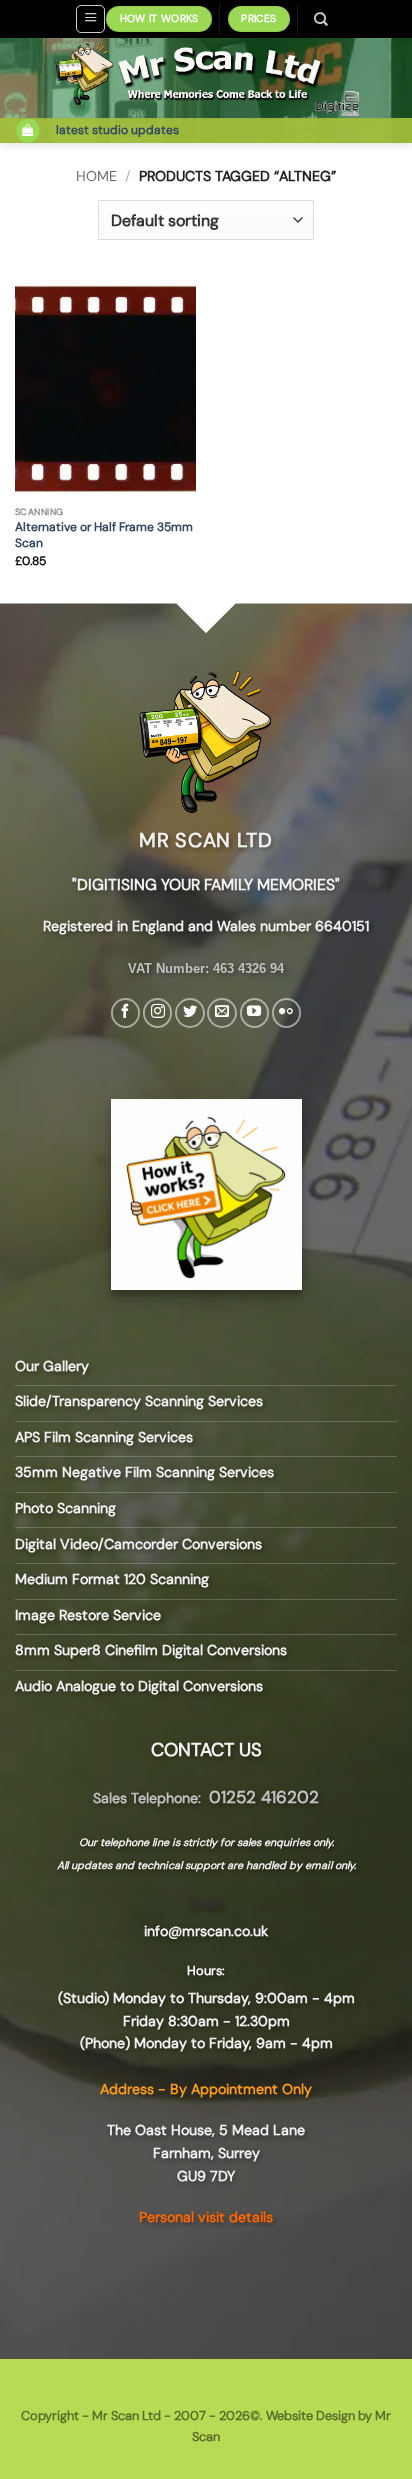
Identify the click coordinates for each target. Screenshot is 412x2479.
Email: (206, 1903)
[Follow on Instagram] (157, 1013)
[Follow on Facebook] (125, 1013)
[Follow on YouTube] (254, 1013)
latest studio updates (117, 130)
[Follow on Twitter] (189, 1013)
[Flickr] (286, 1013)
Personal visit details (206, 2217)
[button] (90, 19)
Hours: (206, 1970)
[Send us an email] (221, 1013)
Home (96, 176)
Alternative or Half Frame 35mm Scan (104, 535)
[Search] (321, 19)
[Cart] (28, 130)
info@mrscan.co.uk (206, 1931)
